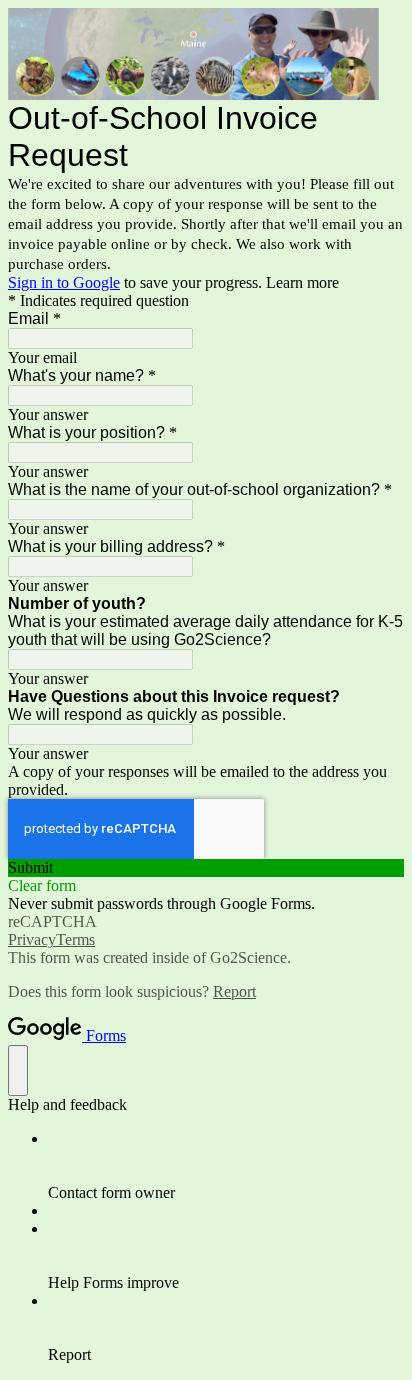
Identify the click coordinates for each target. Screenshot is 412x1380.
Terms (75, 939)
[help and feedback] (18, 1070)
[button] (206, 868)
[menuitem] (226, 1166)
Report (234, 991)
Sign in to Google (64, 282)
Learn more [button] (302, 282)
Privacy (32, 939)
